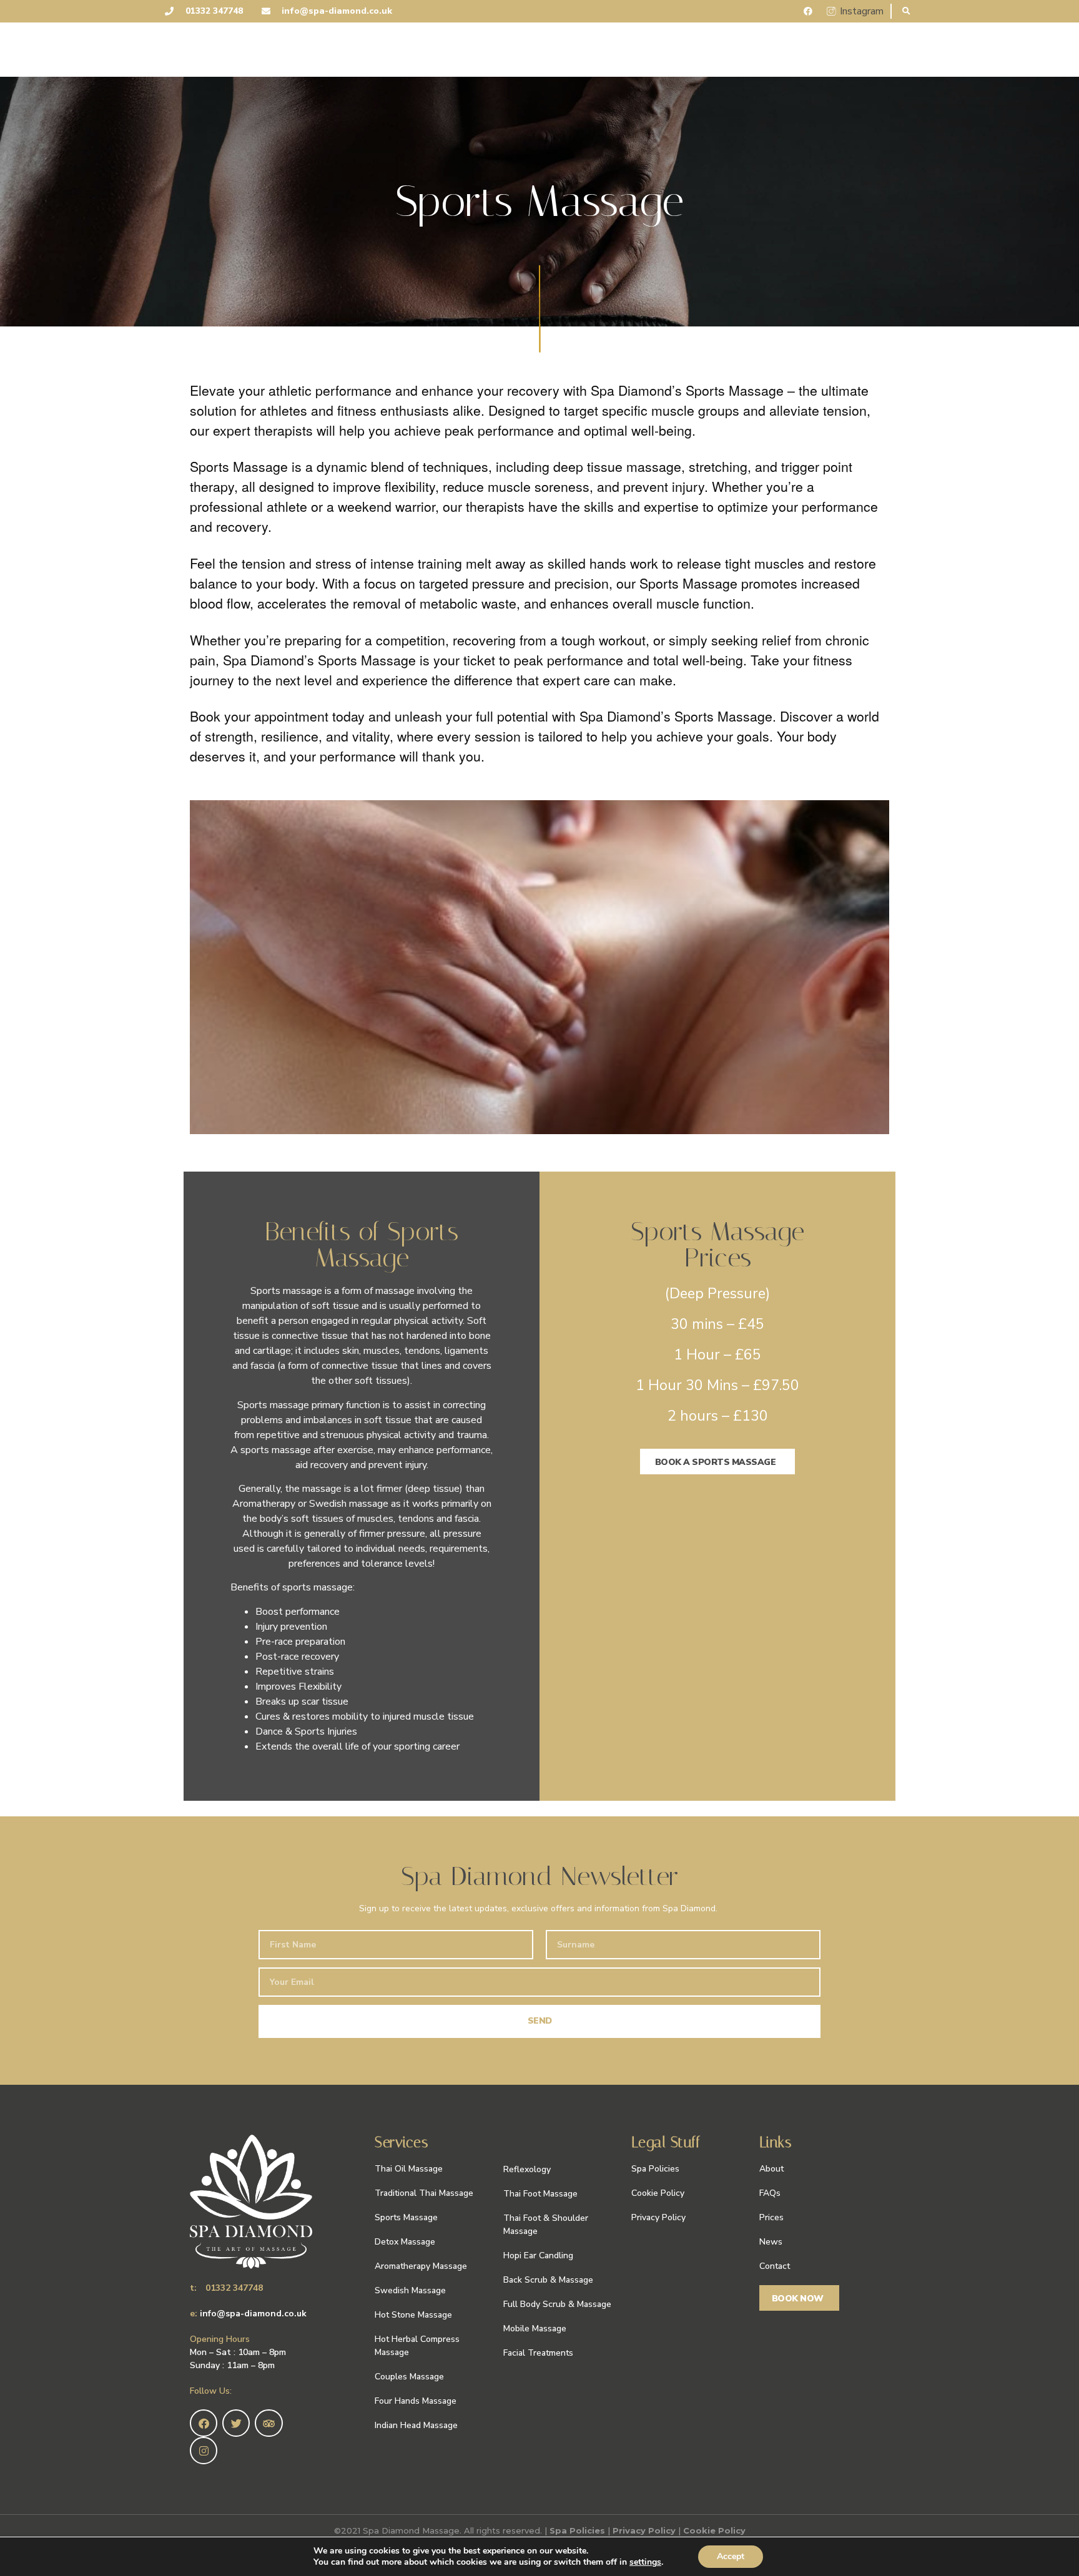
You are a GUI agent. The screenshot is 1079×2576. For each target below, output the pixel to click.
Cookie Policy (714, 2530)
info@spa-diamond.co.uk (253, 2314)
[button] (906, 12)
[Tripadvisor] (269, 2423)
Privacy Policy (644, 2530)
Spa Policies (577, 2530)
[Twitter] (236, 2423)
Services (401, 2142)
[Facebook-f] (204, 2423)
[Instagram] (204, 2451)
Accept (731, 2556)
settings (645, 2562)
